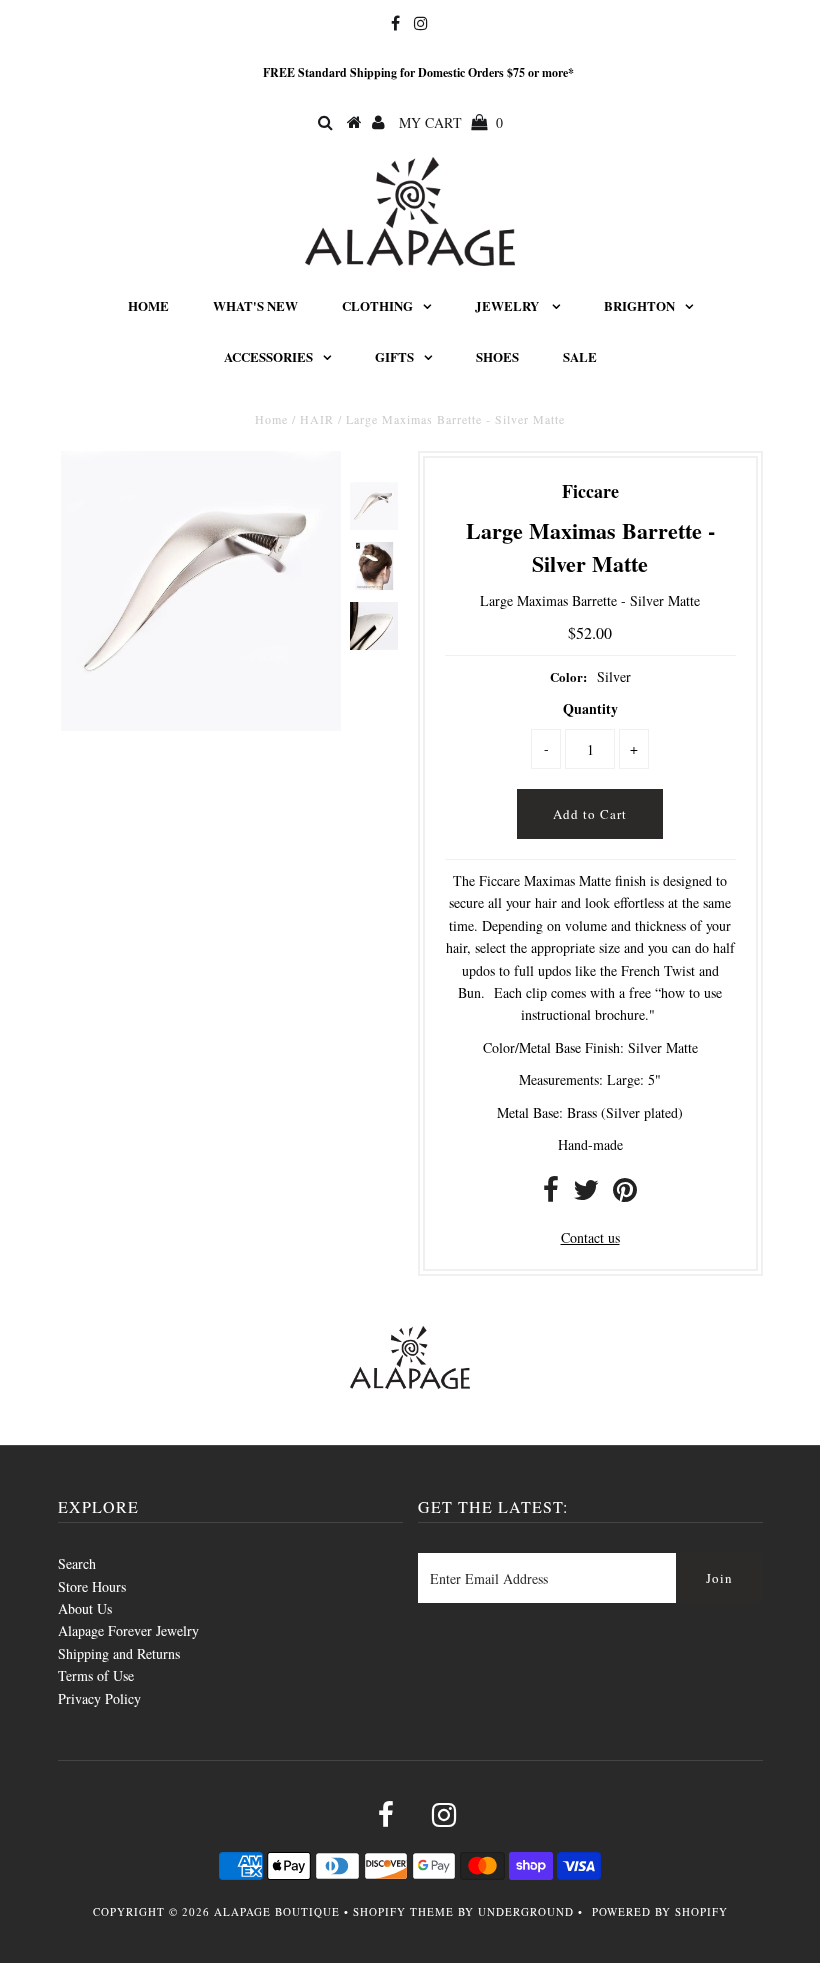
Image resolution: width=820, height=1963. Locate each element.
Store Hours (92, 1586)
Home (148, 305)
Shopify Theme (403, 1911)
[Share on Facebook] (551, 1194)
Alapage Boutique (277, 1911)
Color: (568, 676)
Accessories (268, 356)
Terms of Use (96, 1675)
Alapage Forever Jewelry (128, 1630)
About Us (85, 1608)
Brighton (639, 305)
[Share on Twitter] (586, 1194)
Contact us (590, 1237)
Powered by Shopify (660, 1911)
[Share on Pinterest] (625, 1194)
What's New (255, 305)
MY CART (451, 122)
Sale (580, 356)
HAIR (317, 419)
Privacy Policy (99, 1698)
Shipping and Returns (119, 1653)
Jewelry (508, 305)
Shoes (497, 356)
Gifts (394, 356)
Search (77, 1563)
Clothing (377, 305)
